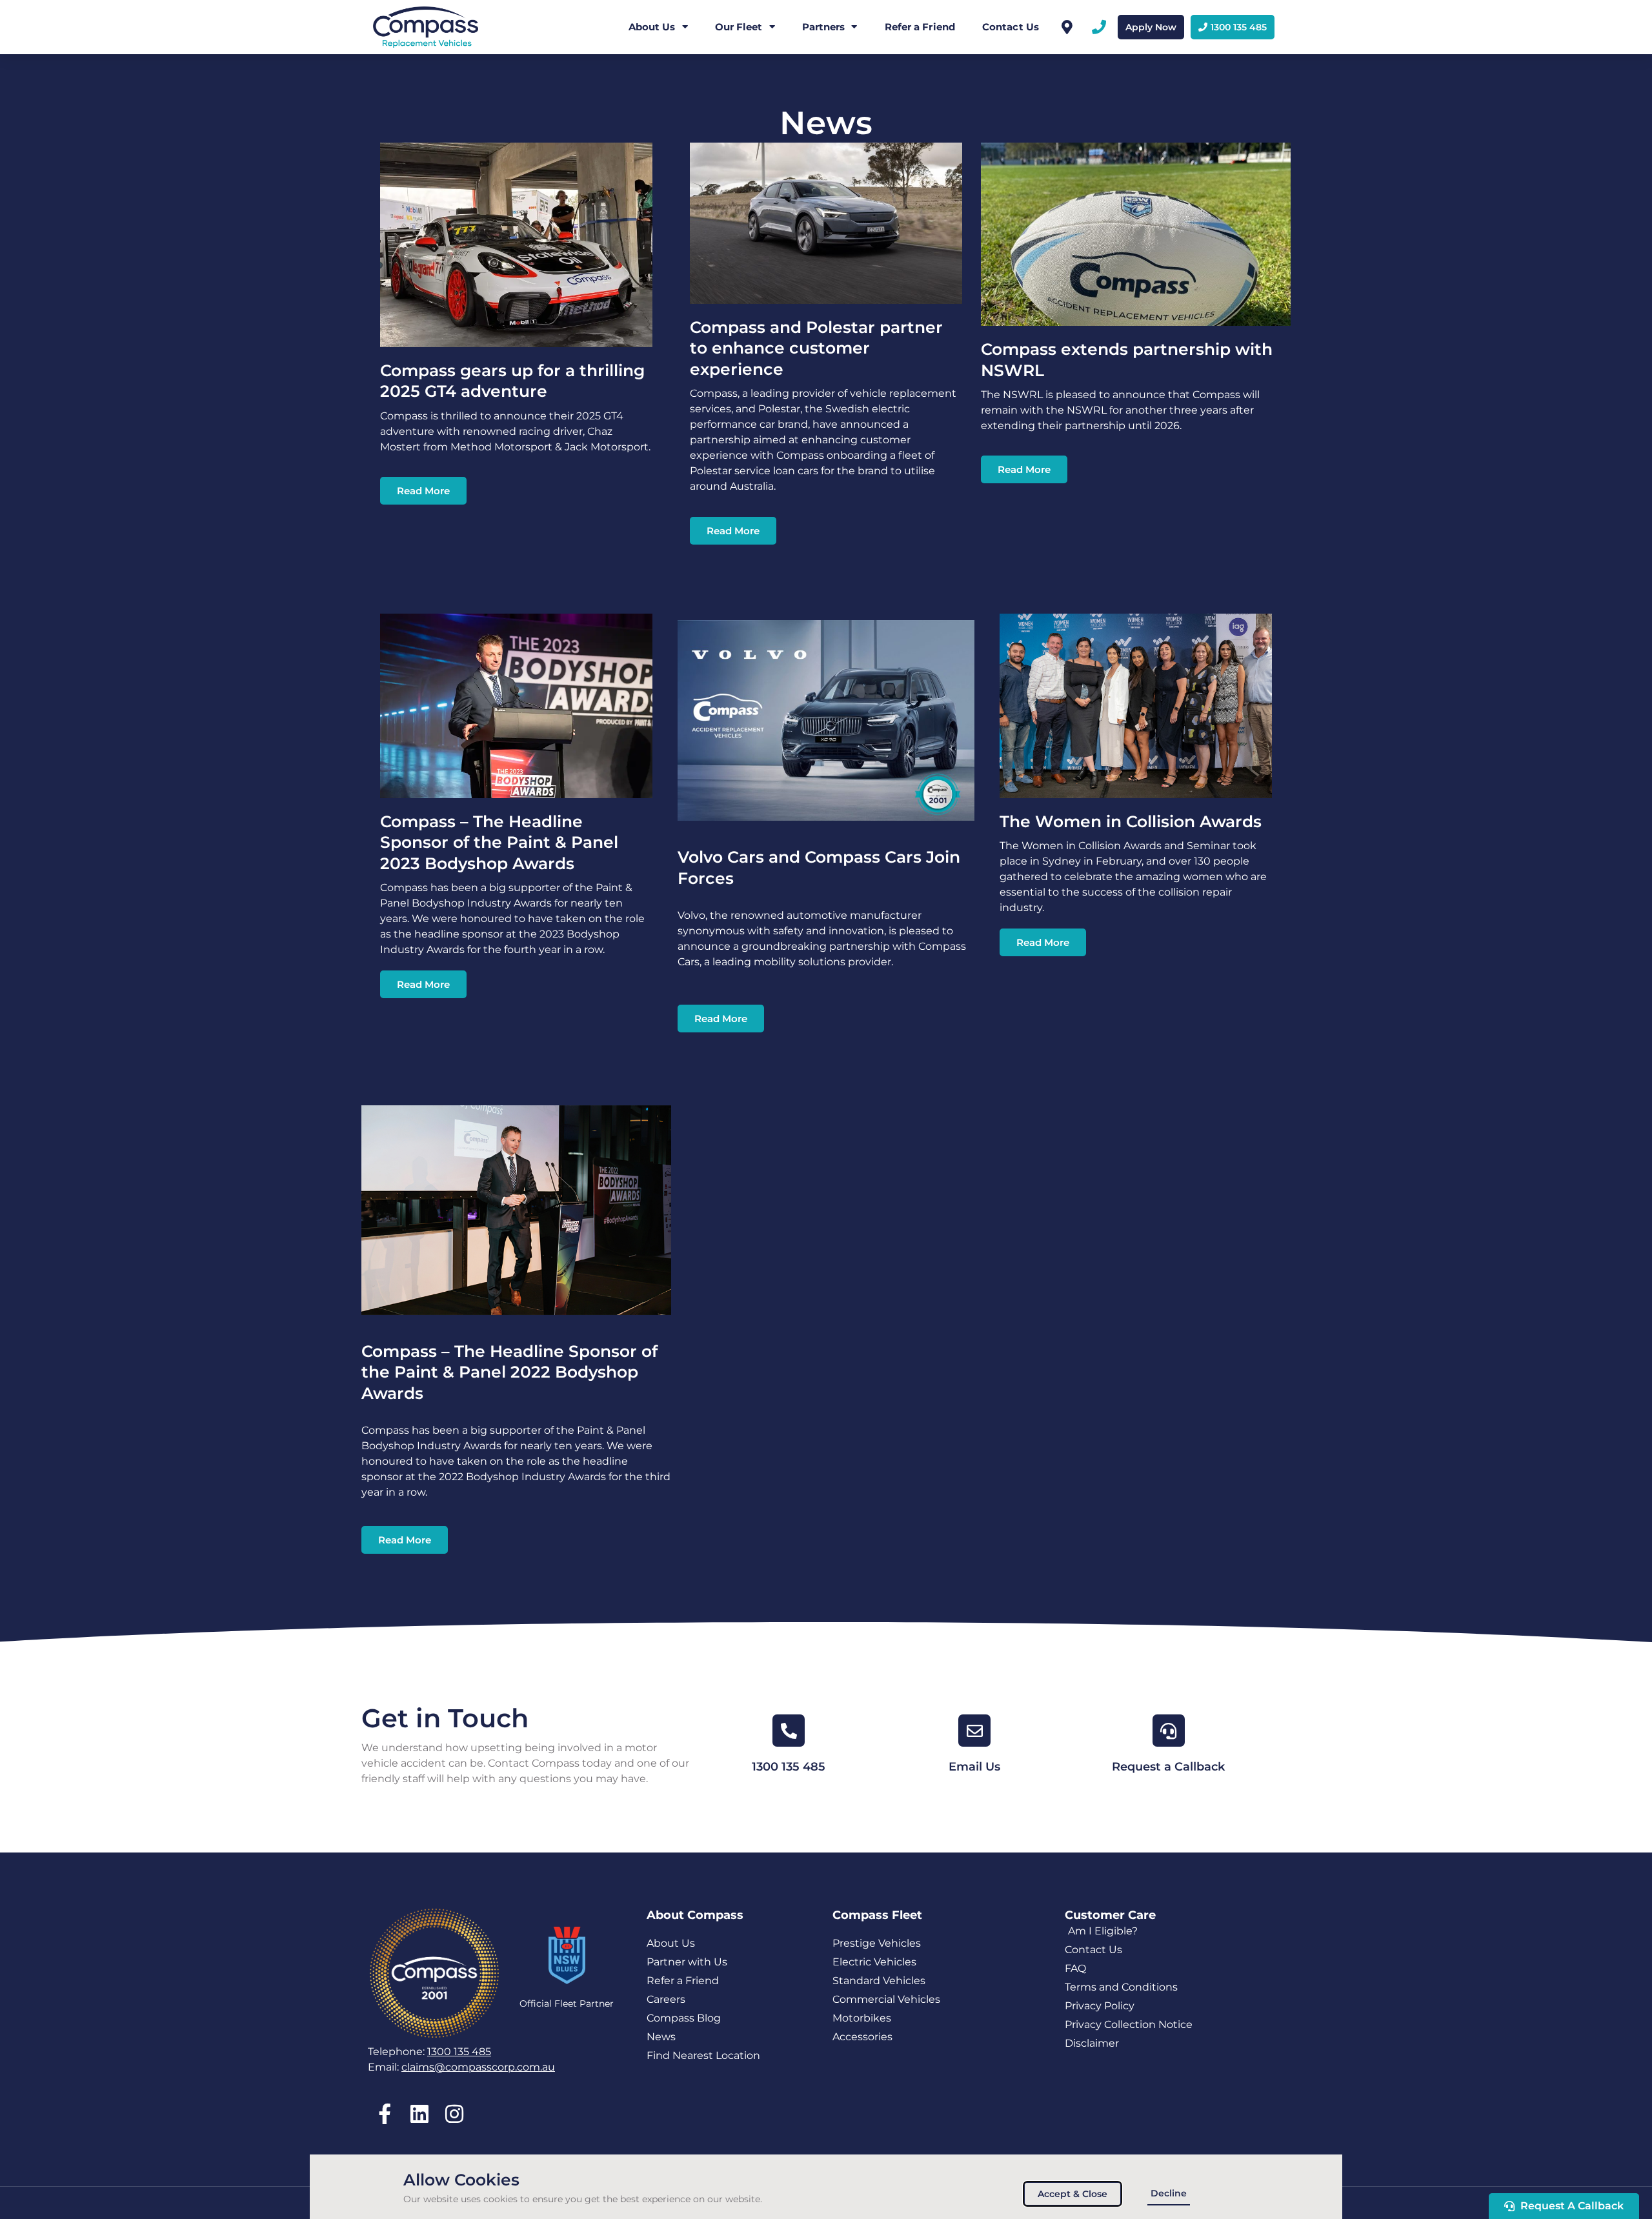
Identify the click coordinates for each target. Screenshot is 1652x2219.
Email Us (974, 1767)
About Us (652, 27)
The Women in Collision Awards (1131, 821)
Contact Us (1011, 27)
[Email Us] (974, 1731)
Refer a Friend (920, 27)
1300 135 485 (789, 1767)
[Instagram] (454, 2114)
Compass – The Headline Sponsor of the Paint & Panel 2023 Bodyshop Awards (499, 842)
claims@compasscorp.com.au (478, 2067)
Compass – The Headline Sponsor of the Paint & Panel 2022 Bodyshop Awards (509, 1372)
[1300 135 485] (789, 1731)
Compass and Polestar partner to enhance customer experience (816, 348)
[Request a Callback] (1169, 1731)
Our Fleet (739, 27)
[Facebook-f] (384, 2114)
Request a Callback (1168, 1767)
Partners (824, 27)
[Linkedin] (419, 2114)
